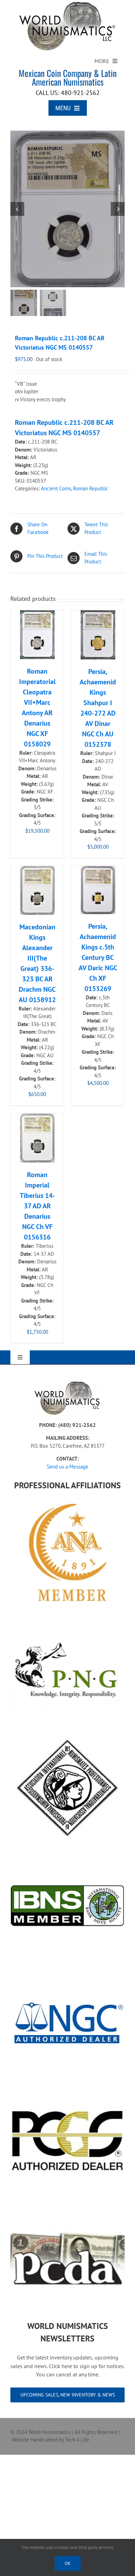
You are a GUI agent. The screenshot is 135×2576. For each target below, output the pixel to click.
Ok (68, 2563)
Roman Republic (91, 488)
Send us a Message (67, 1467)
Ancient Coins (56, 488)
